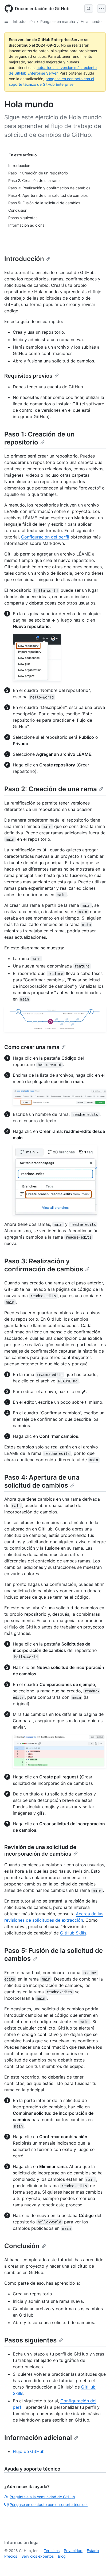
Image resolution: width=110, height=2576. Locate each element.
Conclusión (22, 2246)
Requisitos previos (28, 376)
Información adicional (38, 2438)
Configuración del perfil (45, 537)
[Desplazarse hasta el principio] (98, 2564)
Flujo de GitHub (29, 2451)
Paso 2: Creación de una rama (51, 789)
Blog (62, 2556)
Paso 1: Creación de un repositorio (40, 438)
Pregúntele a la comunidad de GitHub (42, 2497)
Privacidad (73, 2551)
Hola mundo (91, 21)
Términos (52, 2551)
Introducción (24, 21)
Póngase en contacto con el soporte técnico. (49, 2504)
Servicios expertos (38, 2556)
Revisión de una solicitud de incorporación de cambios (40, 1850)
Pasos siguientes (30, 2340)
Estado (93, 2551)
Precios (11, 2556)
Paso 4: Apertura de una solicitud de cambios (42, 1481)
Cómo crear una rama (32, 1047)
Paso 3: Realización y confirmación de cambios (44, 1265)
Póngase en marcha (58, 21)
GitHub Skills (73, 1933)
